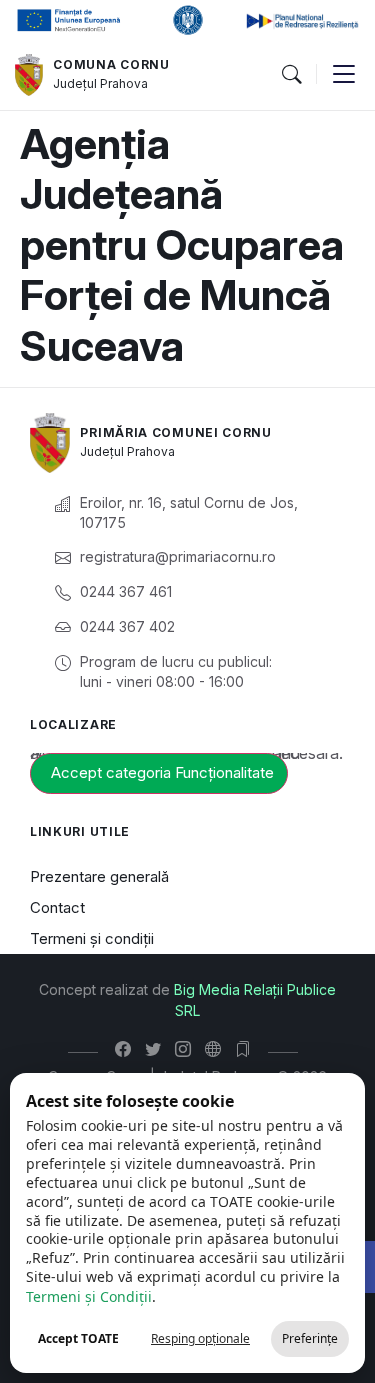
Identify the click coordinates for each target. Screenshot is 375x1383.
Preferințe (310, 1338)
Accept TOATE (78, 1338)
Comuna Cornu (111, 64)
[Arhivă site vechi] (247, 1049)
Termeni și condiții (92, 938)
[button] (291, 75)
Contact (57, 907)
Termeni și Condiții (89, 1296)
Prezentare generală (99, 876)
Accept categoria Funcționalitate (162, 772)
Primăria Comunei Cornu (175, 432)
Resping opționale (200, 1338)
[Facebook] (127, 1049)
